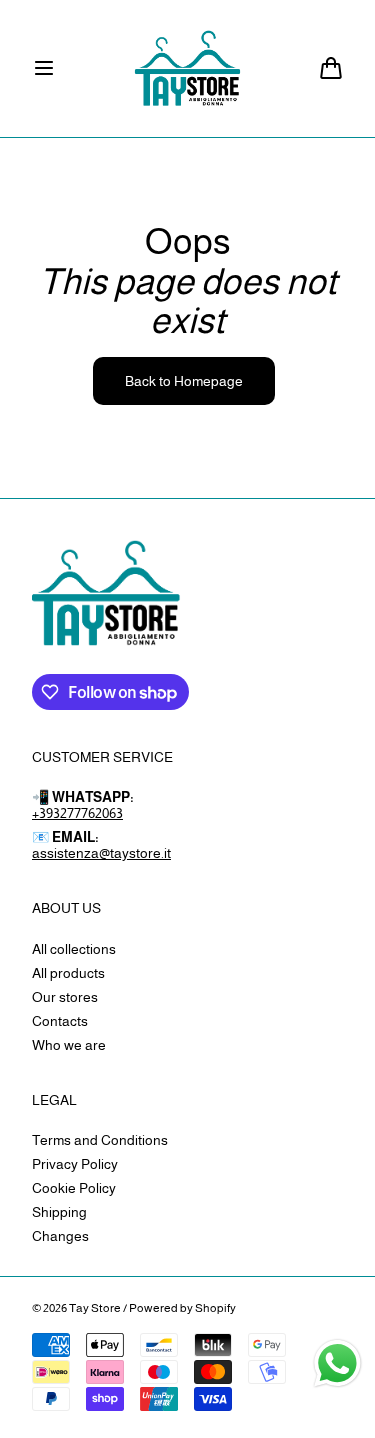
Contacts (60, 1021)
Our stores (65, 997)
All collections (74, 949)
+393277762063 (77, 813)
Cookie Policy (74, 1188)
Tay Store (95, 1308)
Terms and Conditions (100, 1140)
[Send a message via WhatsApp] (337, 1363)
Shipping (59, 1212)
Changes (60, 1236)
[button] (44, 68)
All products (68, 973)
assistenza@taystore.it (101, 853)
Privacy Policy (75, 1164)
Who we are (69, 1045)
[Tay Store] (187, 68)
